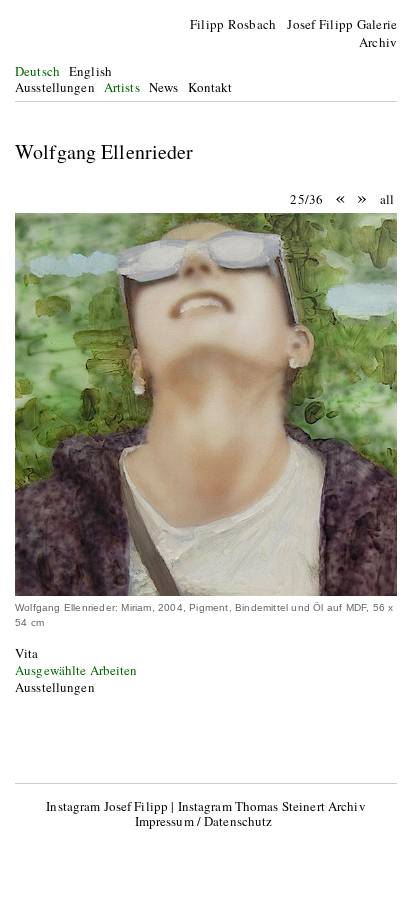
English (90, 71)
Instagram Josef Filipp (107, 806)
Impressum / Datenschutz (204, 821)
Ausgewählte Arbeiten (76, 670)
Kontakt (210, 87)
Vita (27, 653)
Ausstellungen (55, 87)
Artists (122, 87)
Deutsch (37, 71)
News (164, 87)
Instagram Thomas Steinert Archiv (272, 806)
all (387, 199)
